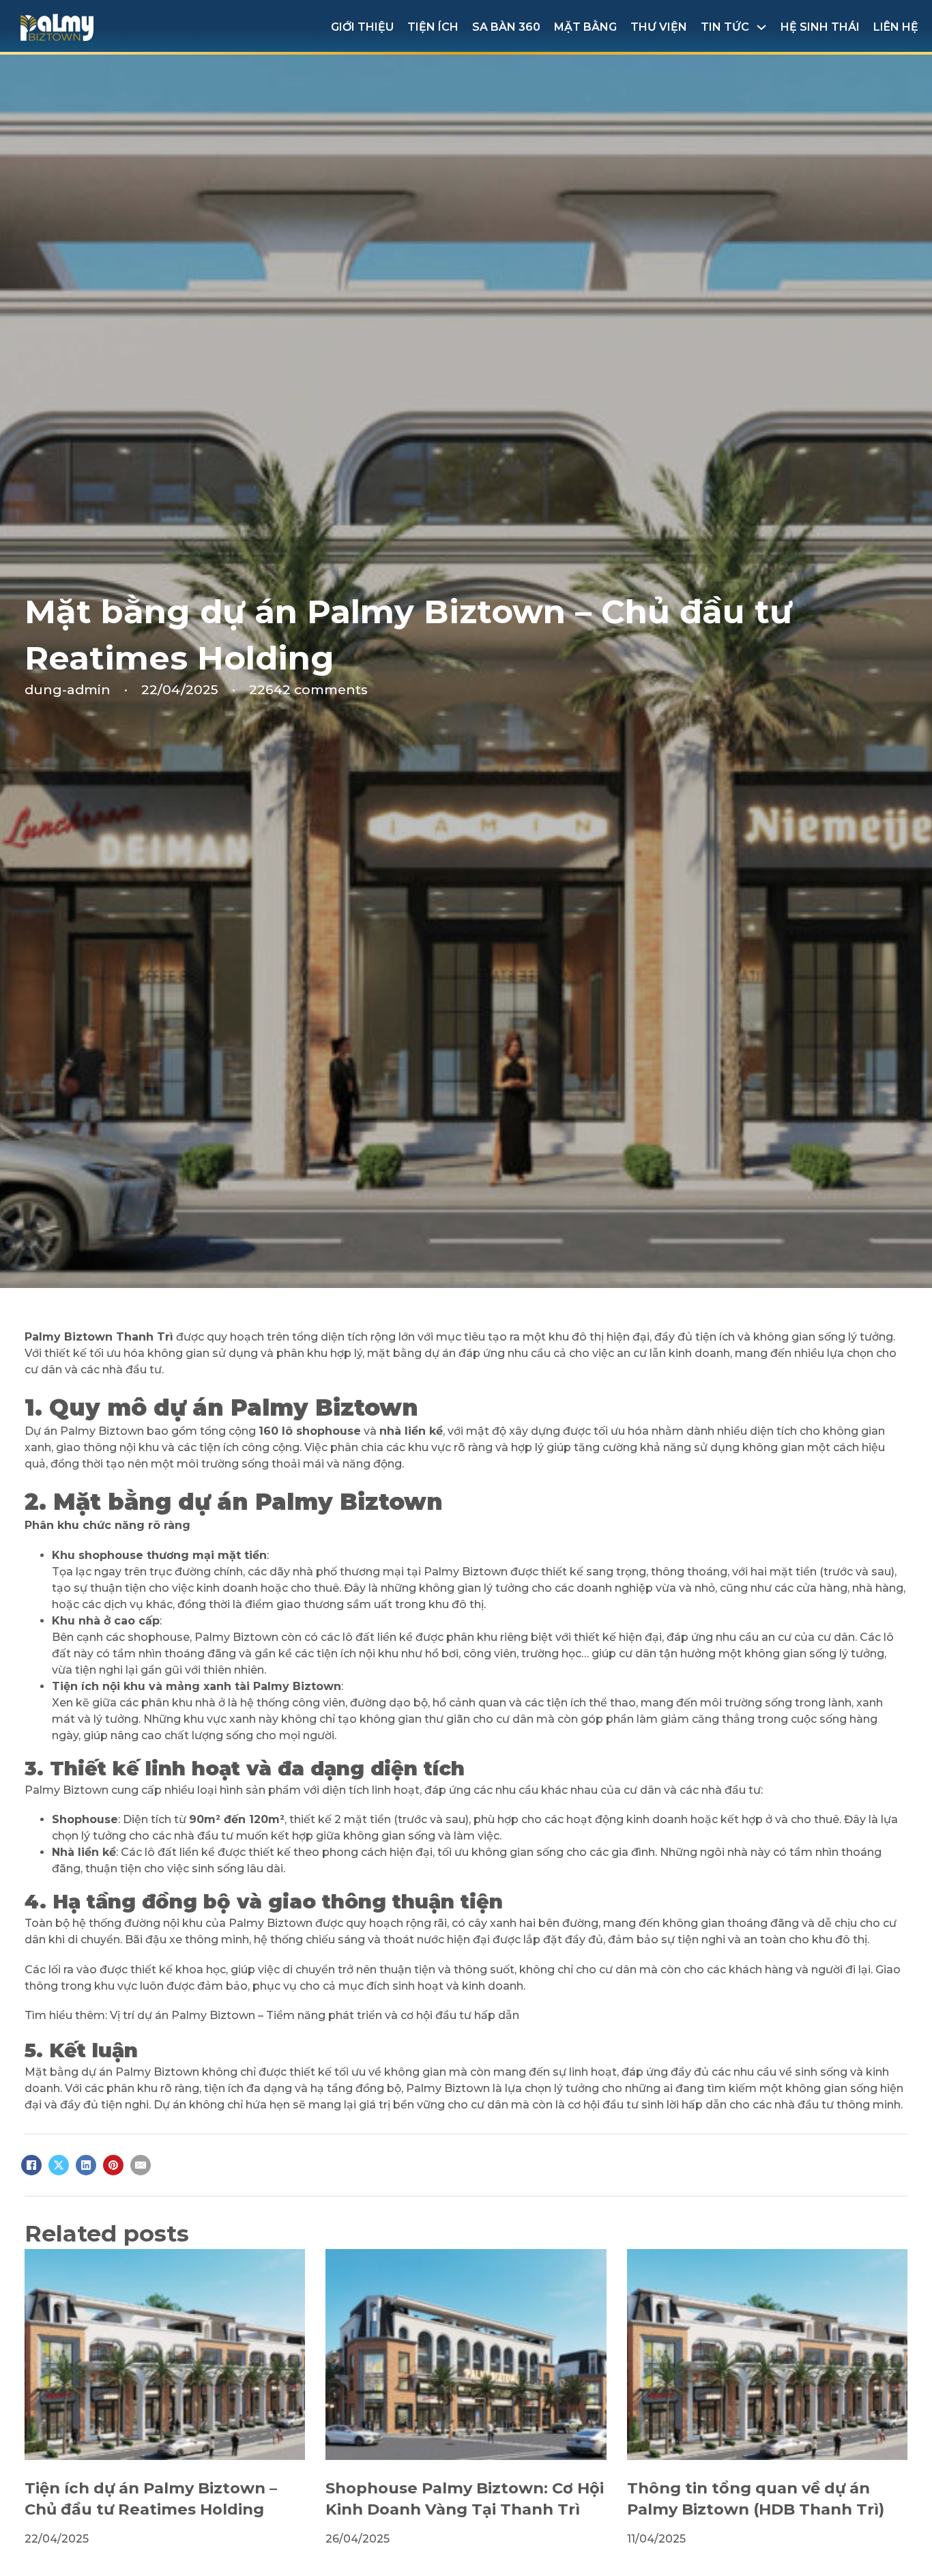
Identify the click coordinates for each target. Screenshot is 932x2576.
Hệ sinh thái (820, 27)
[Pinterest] (113, 2165)
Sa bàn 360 (506, 27)
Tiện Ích (433, 27)
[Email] (141, 2165)
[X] (59, 2165)
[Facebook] (31, 2165)
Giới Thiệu (362, 27)
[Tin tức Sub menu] (761, 27)
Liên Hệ (896, 27)
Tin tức (725, 27)
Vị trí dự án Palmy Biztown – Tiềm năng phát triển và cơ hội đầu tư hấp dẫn (315, 2015)
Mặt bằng (585, 27)
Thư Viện (659, 27)
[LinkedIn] (86, 2165)
